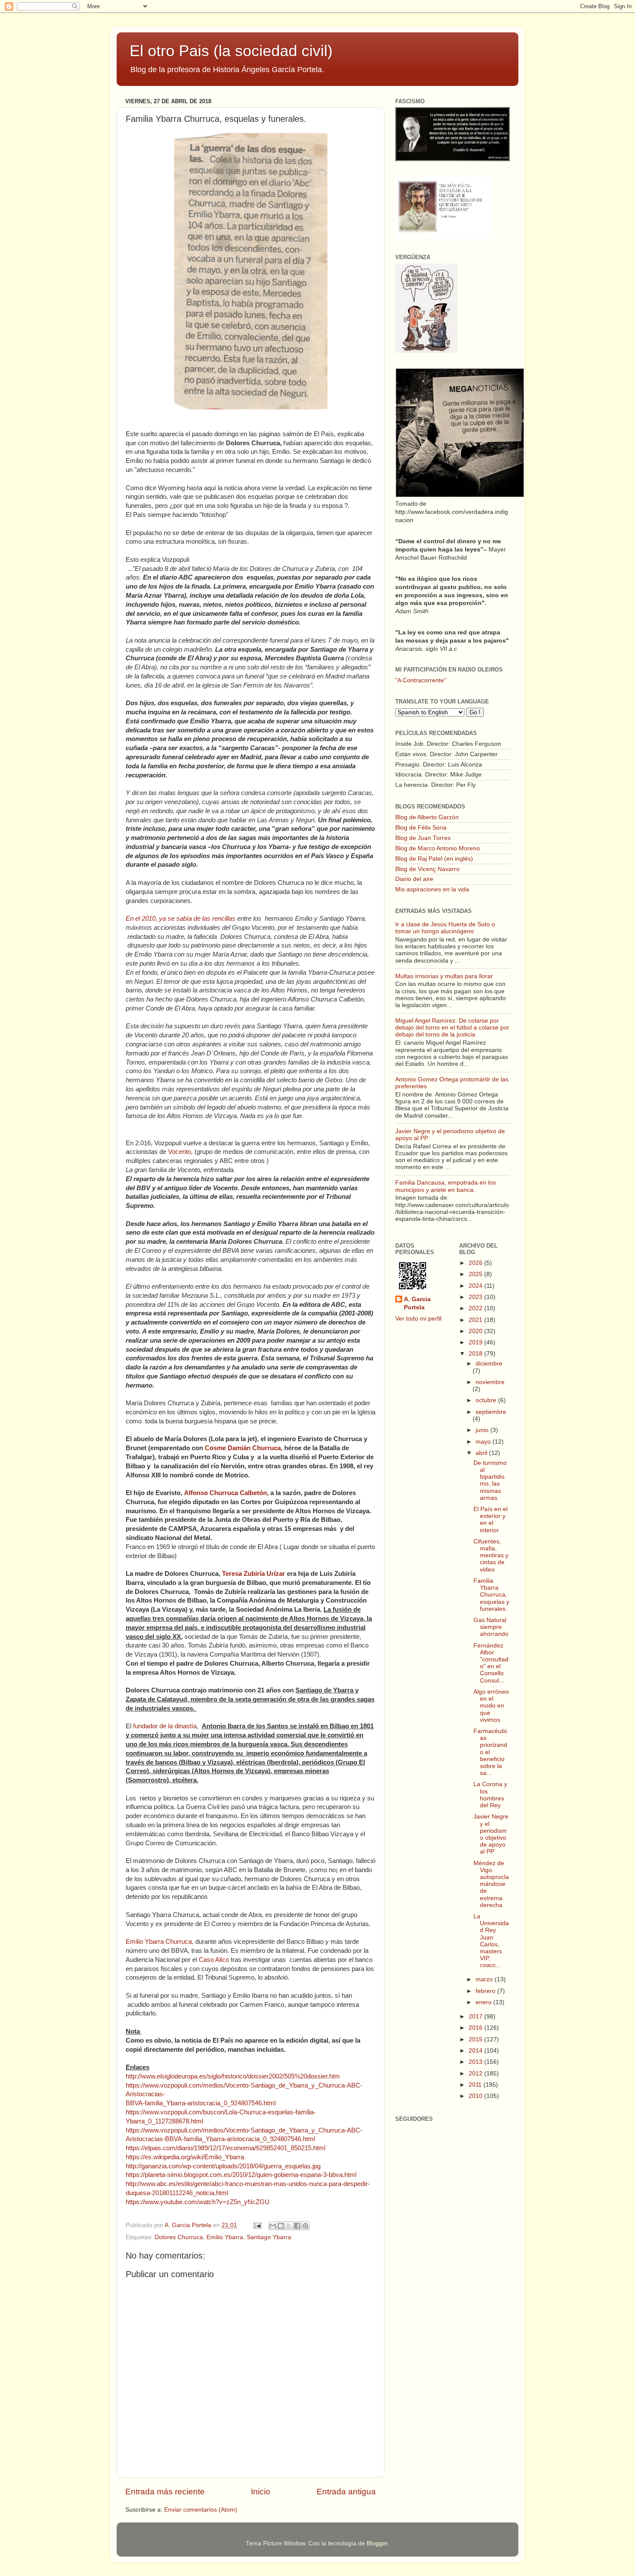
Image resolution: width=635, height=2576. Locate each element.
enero (484, 2002)
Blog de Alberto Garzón (427, 817)
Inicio (261, 2492)
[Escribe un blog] (281, 2226)
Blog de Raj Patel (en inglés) (434, 859)
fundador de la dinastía (165, 1726)
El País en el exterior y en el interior (491, 1520)
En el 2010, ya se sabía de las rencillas (181, 919)
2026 (476, 1263)
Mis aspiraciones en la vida (432, 889)
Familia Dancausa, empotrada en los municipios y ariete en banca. (446, 1186)
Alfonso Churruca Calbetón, (226, 1493)
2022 (476, 1308)
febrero (486, 1991)
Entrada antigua (346, 2492)
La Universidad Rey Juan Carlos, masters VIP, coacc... (491, 1941)
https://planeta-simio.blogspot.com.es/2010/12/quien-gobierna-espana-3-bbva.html (241, 2175)
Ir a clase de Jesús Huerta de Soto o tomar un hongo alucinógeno (445, 928)
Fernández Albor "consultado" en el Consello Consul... (491, 1663)
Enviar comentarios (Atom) (201, 2510)
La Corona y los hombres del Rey (490, 1795)
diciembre (489, 1364)
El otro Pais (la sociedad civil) (231, 51)
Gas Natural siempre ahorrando (491, 1627)
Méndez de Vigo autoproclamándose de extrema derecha (491, 1884)
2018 (476, 1354)
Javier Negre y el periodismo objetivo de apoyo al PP (491, 1834)
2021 (476, 1320)
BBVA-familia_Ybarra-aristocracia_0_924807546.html (201, 2103)
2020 (476, 1331)
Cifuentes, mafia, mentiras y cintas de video (491, 1556)
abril (482, 1453)
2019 (476, 1342)
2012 (476, 2074)
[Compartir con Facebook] (297, 2226)
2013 (476, 2062)
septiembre (491, 1412)
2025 (476, 1274)
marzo (485, 1979)
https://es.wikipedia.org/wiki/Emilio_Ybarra (185, 2157)
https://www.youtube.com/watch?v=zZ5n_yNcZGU (198, 2202)
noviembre (490, 1382)
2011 (476, 2085)
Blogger (377, 2543)
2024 (476, 1286)
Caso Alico (214, 1960)
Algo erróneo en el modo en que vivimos (491, 1706)
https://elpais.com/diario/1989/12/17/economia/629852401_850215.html (225, 2148)
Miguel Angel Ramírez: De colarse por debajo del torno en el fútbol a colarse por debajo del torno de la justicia (452, 1028)
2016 (476, 2028)
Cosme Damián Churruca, (244, 1448)
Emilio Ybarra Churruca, (160, 1942)
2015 (476, 2039)
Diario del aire (414, 879)
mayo (484, 1442)
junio (483, 1430)
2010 (476, 2096)
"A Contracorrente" (421, 680)
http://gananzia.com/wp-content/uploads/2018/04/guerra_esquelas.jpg (223, 2166)
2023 (476, 1297)
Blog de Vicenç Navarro (427, 869)
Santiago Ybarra (269, 2237)
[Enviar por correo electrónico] (273, 2226)
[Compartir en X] (289, 2226)
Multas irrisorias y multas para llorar (444, 976)
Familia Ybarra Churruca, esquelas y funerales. (491, 1595)
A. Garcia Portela (189, 2225)
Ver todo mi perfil (418, 1319)
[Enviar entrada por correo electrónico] (257, 2225)
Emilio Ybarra (225, 2237)
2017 (476, 2017)
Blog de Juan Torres (423, 838)
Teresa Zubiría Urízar (254, 1574)
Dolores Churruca (179, 2237)
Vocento (179, 1152)
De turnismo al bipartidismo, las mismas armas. (490, 1480)
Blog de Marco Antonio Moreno (438, 848)
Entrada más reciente (165, 2492)
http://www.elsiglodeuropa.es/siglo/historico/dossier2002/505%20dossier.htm (233, 2076)
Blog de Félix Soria (421, 828)
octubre (487, 1400)
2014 (476, 2051)
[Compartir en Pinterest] (305, 2226)
